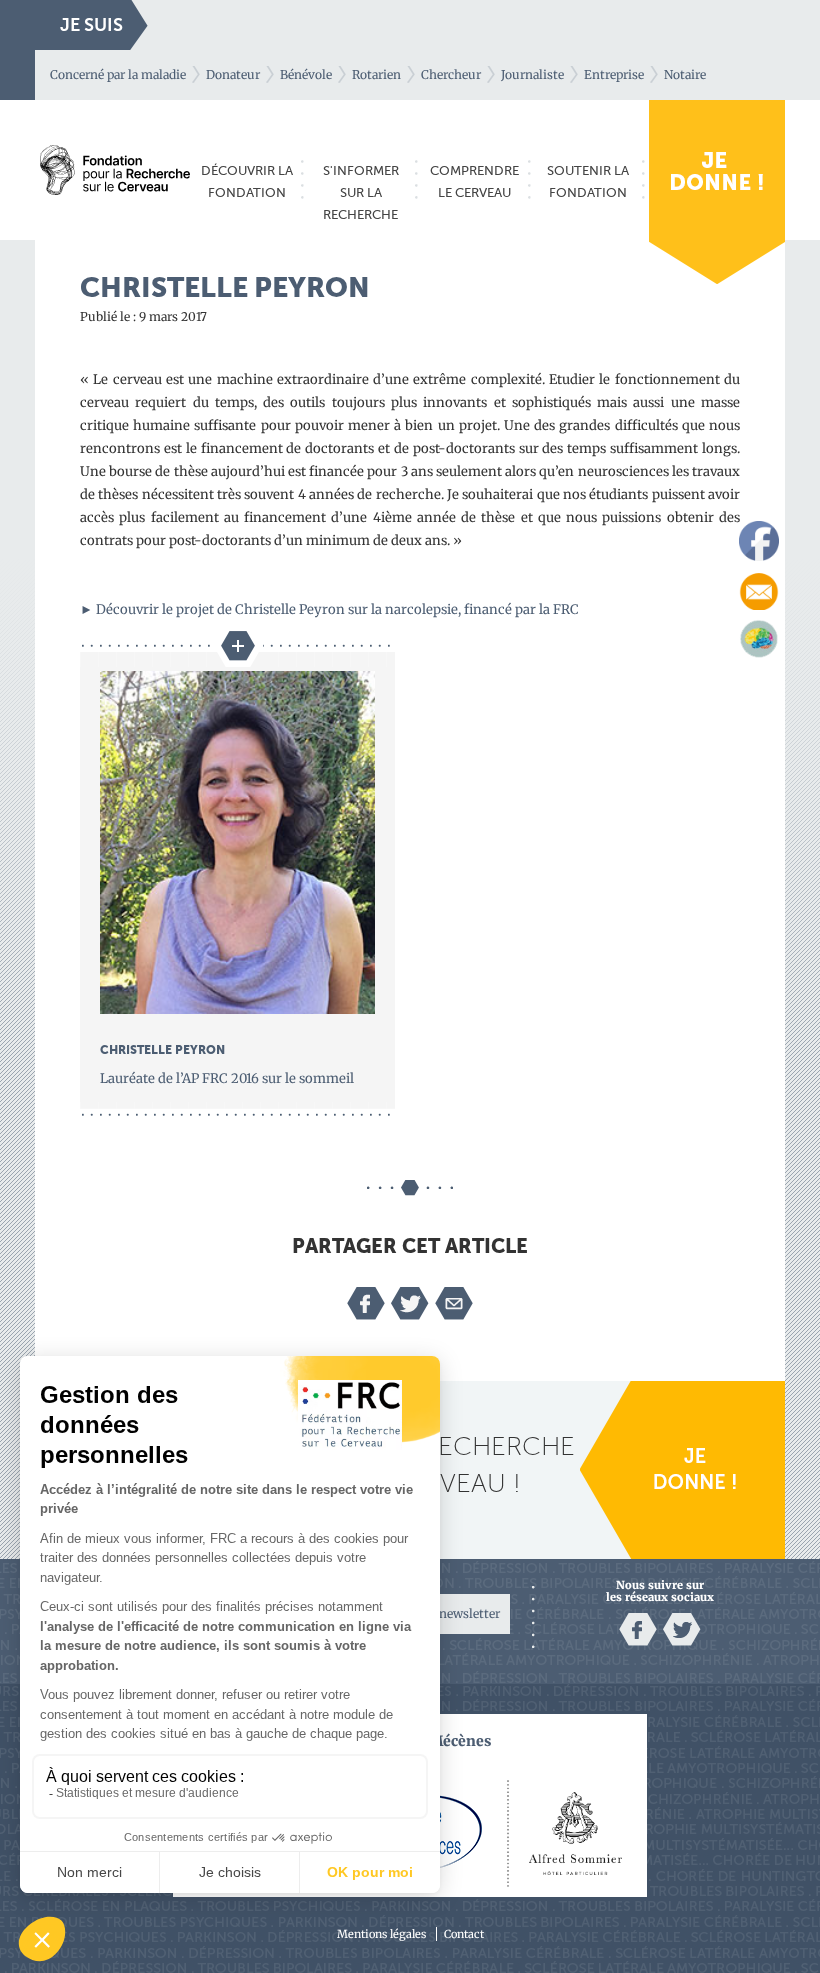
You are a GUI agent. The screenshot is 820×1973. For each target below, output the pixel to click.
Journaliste (532, 74)
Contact (464, 1934)
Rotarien (376, 74)
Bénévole (306, 74)
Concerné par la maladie (118, 74)
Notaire (685, 74)
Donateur (233, 74)
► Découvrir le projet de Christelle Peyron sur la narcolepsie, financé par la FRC (329, 609)
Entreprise (614, 74)
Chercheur (451, 74)
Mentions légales (381, 1934)
